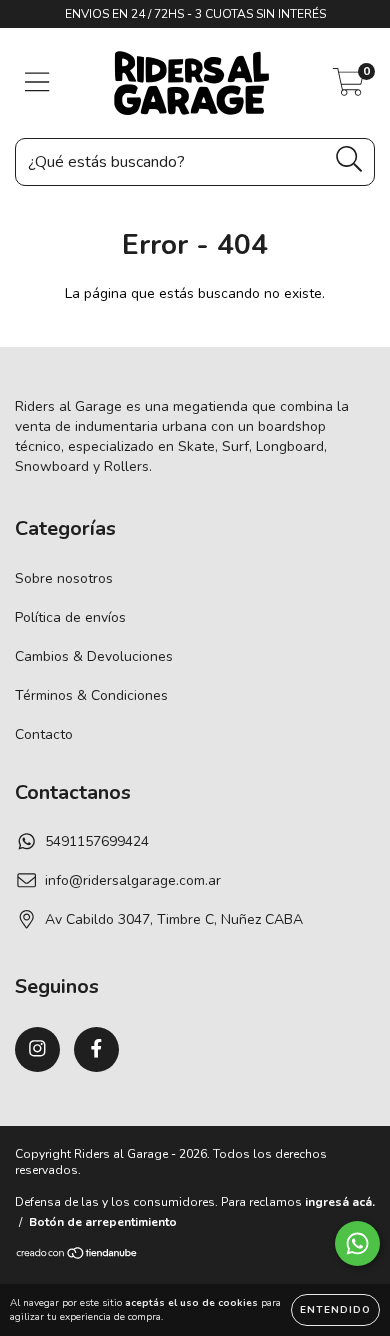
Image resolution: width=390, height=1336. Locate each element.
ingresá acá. (340, 1202)
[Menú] (37, 83)
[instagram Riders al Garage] (37, 1049)
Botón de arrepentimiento (103, 1222)
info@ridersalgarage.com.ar (133, 880)
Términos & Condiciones (91, 695)
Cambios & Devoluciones (94, 656)
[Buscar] (349, 159)
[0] (348, 88)
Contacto (44, 734)
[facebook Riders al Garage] (96, 1049)
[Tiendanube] (77, 1256)
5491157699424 (97, 841)
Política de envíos (70, 617)
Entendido (335, 1310)
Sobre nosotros (64, 578)
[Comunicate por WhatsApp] (357, 1243)
